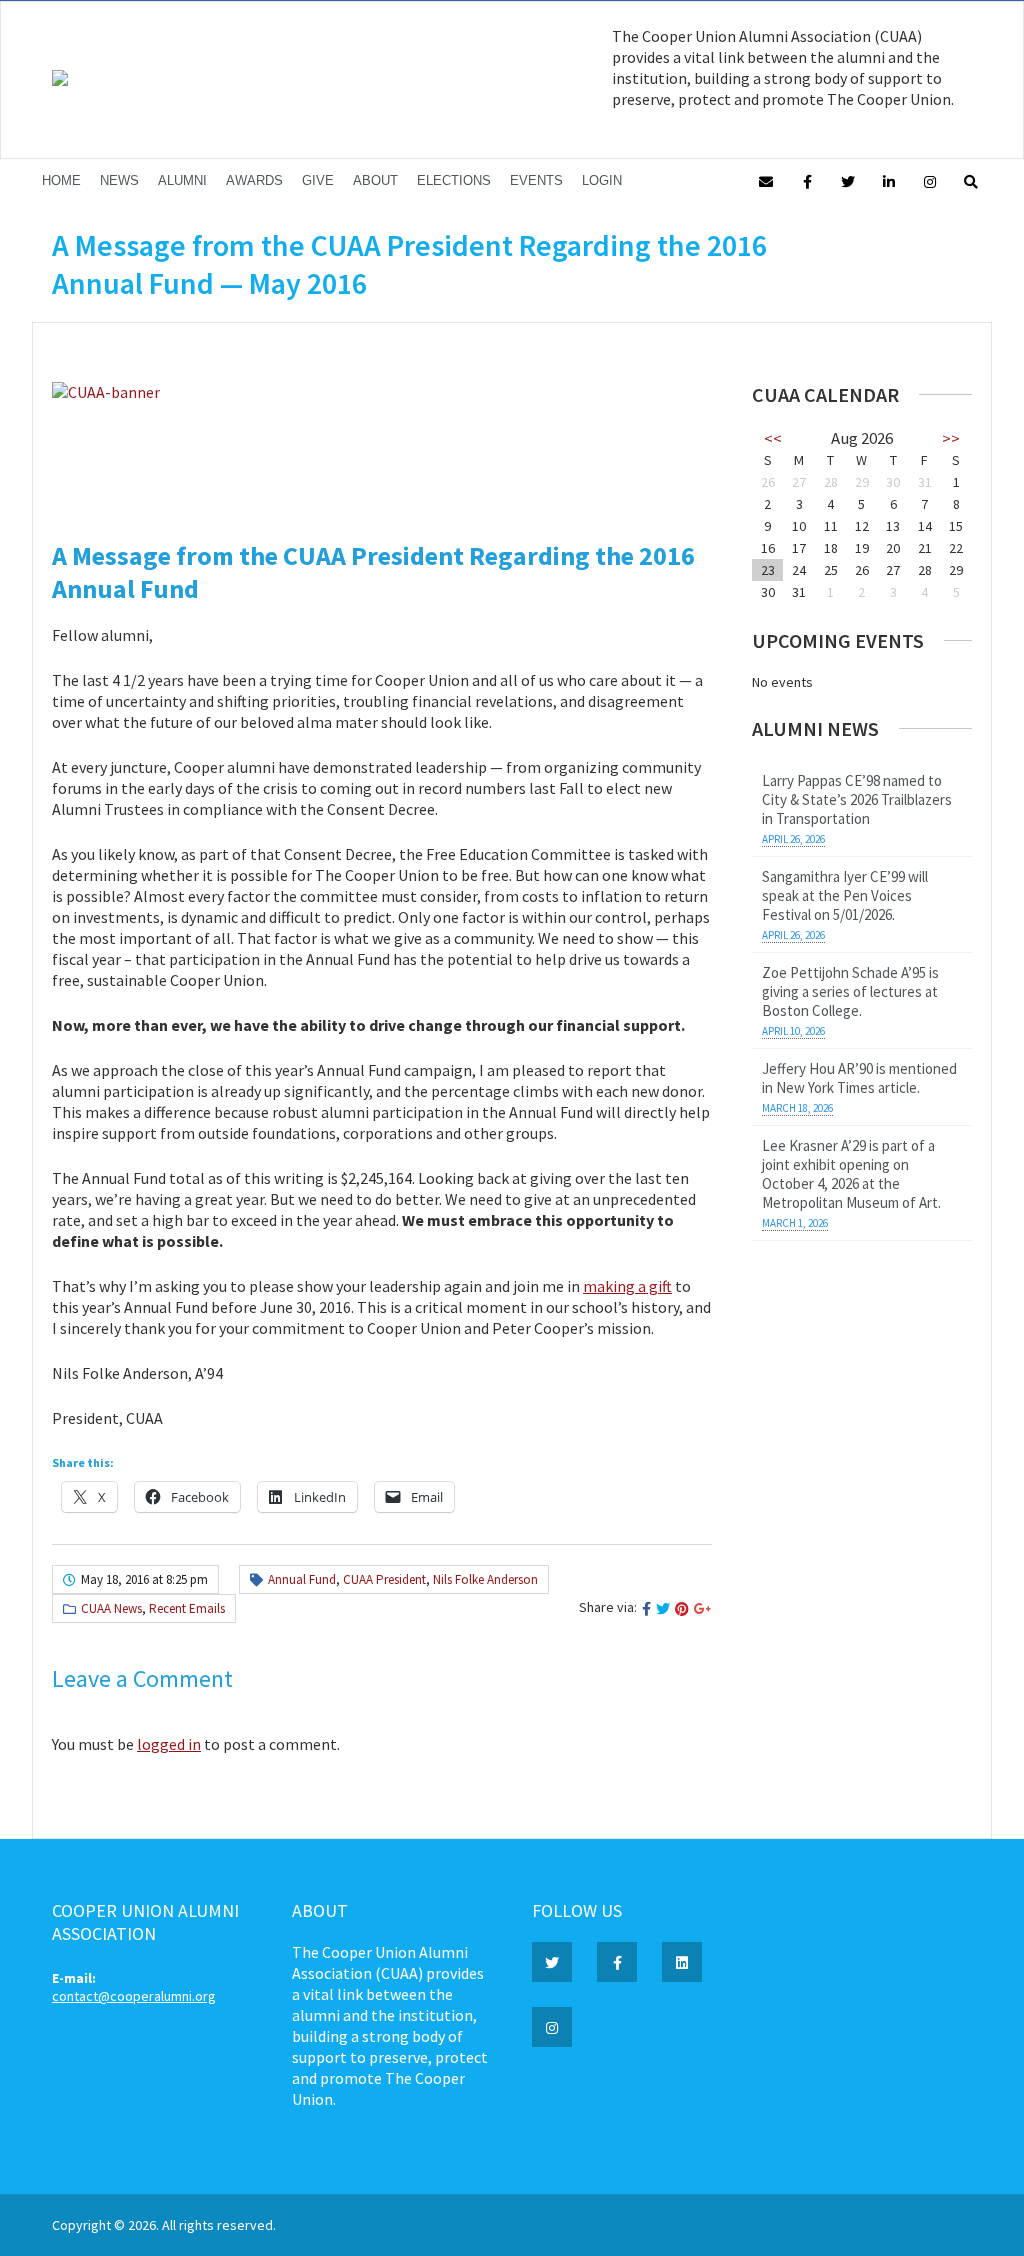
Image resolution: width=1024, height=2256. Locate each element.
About (375, 180)
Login (602, 180)
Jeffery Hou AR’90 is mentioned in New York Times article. (859, 1078)
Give (318, 180)
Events (536, 180)
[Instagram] (930, 180)
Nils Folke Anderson (485, 1579)
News (119, 180)
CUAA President (384, 1579)
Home (61, 180)
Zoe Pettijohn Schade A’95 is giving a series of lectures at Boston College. (850, 991)
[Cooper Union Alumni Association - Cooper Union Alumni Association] (60, 81)
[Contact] (766, 180)
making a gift (627, 1286)
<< (773, 438)
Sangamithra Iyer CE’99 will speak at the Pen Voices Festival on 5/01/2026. (845, 895)
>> (951, 438)
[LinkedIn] (889, 180)
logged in (169, 1744)
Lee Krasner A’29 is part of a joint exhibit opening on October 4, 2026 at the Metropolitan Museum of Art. (851, 1174)
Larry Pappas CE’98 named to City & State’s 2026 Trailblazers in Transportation (857, 799)
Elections (454, 180)
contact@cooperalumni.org (134, 1996)
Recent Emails (187, 1608)
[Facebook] (807, 180)
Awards (254, 180)
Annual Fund (302, 1579)
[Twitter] (848, 180)
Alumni (182, 180)
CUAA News (111, 1608)
